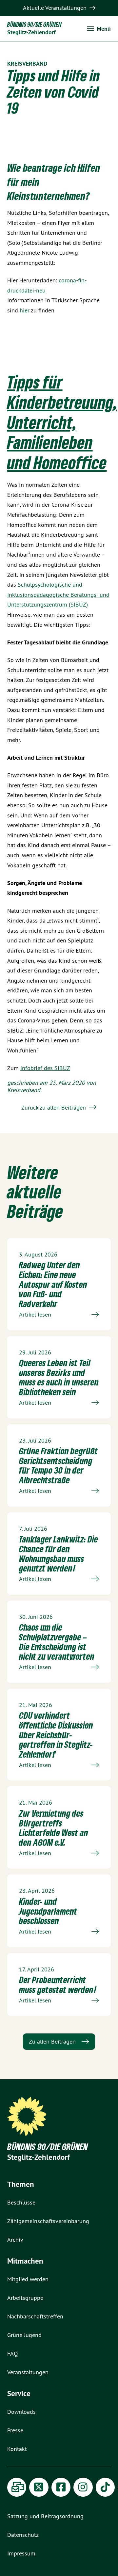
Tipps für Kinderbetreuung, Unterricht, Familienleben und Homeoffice (62, 422)
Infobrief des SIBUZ (45, 1068)
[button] (99, 29)
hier (25, 310)
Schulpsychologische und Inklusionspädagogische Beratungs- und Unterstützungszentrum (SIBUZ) (58, 594)
